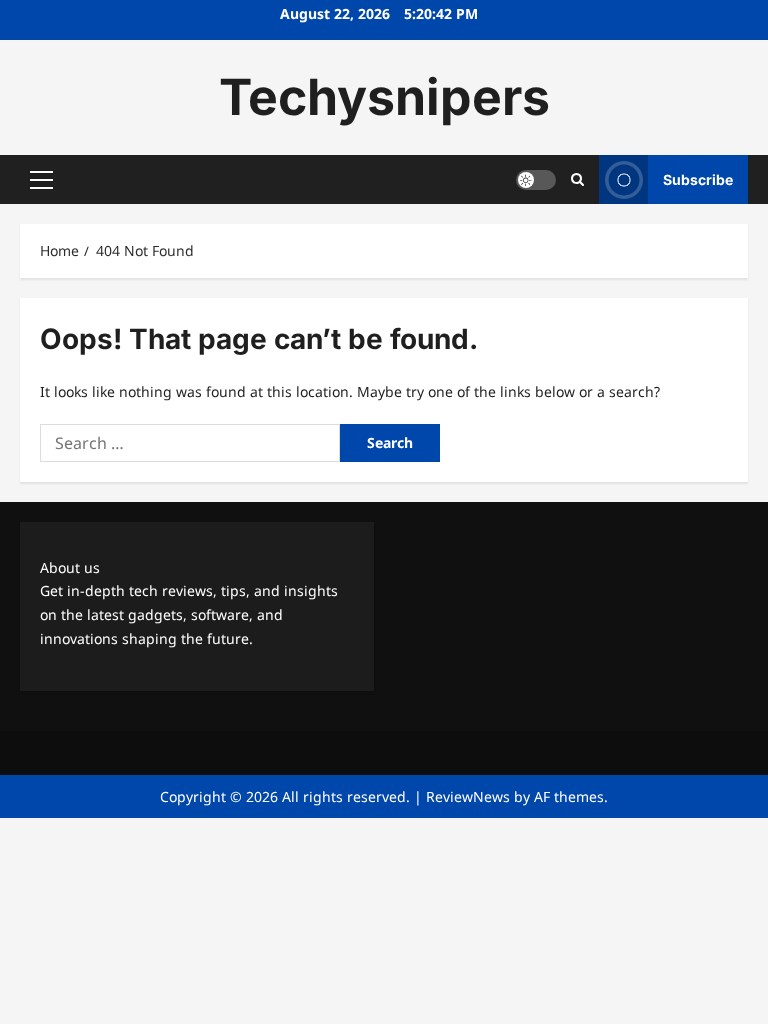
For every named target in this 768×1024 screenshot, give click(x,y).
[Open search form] (577, 179)
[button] (41, 180)
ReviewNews (468, 796)
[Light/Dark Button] (536, 180)
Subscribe (698, 179)
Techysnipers (384, 97)
